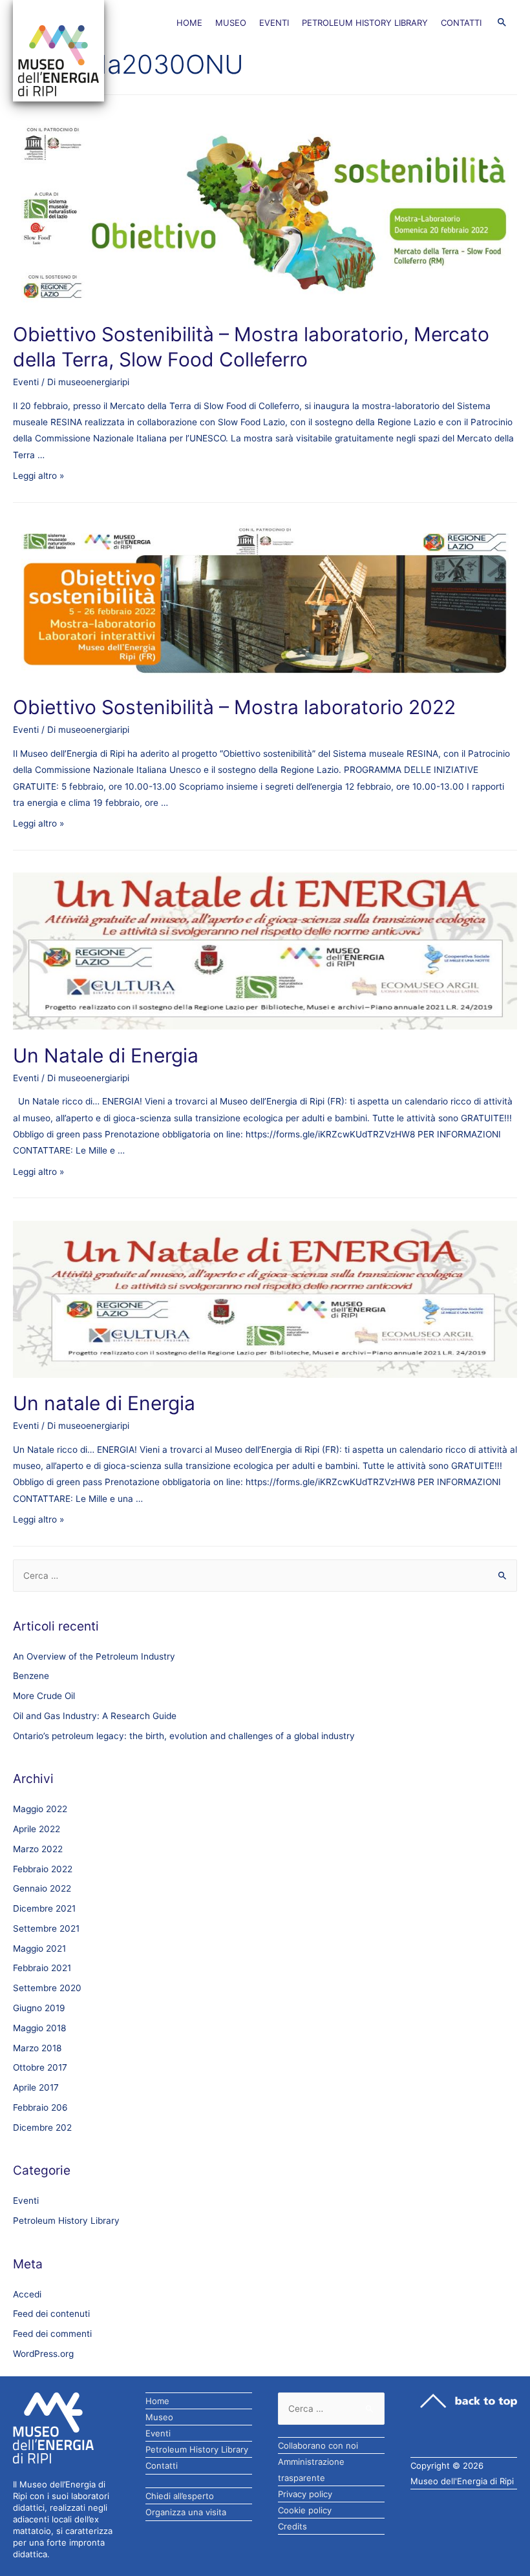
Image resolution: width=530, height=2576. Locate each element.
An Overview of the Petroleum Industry (94, 1656)
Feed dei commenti (52, 2334)
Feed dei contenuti (51, 2314)
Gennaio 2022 (42, 1888)
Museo (231, 23)
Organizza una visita (186, 2512)
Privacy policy (305, 2494)
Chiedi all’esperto (180, 2496)
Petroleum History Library (365, 23)
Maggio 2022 (40, 1809)
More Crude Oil (44, 1696)
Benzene (31, 1676)
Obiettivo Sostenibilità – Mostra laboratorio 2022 (234, 707)
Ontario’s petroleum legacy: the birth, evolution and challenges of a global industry (184, 1736)
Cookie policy (305, 2510)
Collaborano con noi (318, 2445)
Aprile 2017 (36, 2087)
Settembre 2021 (46, 1928)
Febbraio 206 (40, 2107)
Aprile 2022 (37, 1829)
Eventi (274, 23)
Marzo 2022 (38, 1849)
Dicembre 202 (42, 2127)
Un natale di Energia (104, 1403)
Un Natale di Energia (106, 1055)
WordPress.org (43, 2354)
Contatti (461, 23)
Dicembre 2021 (44, 1908)
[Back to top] (469, 2401)
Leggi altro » (38, 476)
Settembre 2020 (47, 1988)
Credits (292, 2526)
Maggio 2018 (39, 2028)
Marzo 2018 (37, 2048)
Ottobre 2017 (40, 2067)
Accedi (27, 2294)
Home (189, 23)
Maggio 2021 (39, 1948)
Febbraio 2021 (42, 1968)
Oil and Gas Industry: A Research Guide (95, 1716)
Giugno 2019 (39, 2008)
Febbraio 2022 (43, 1869)
